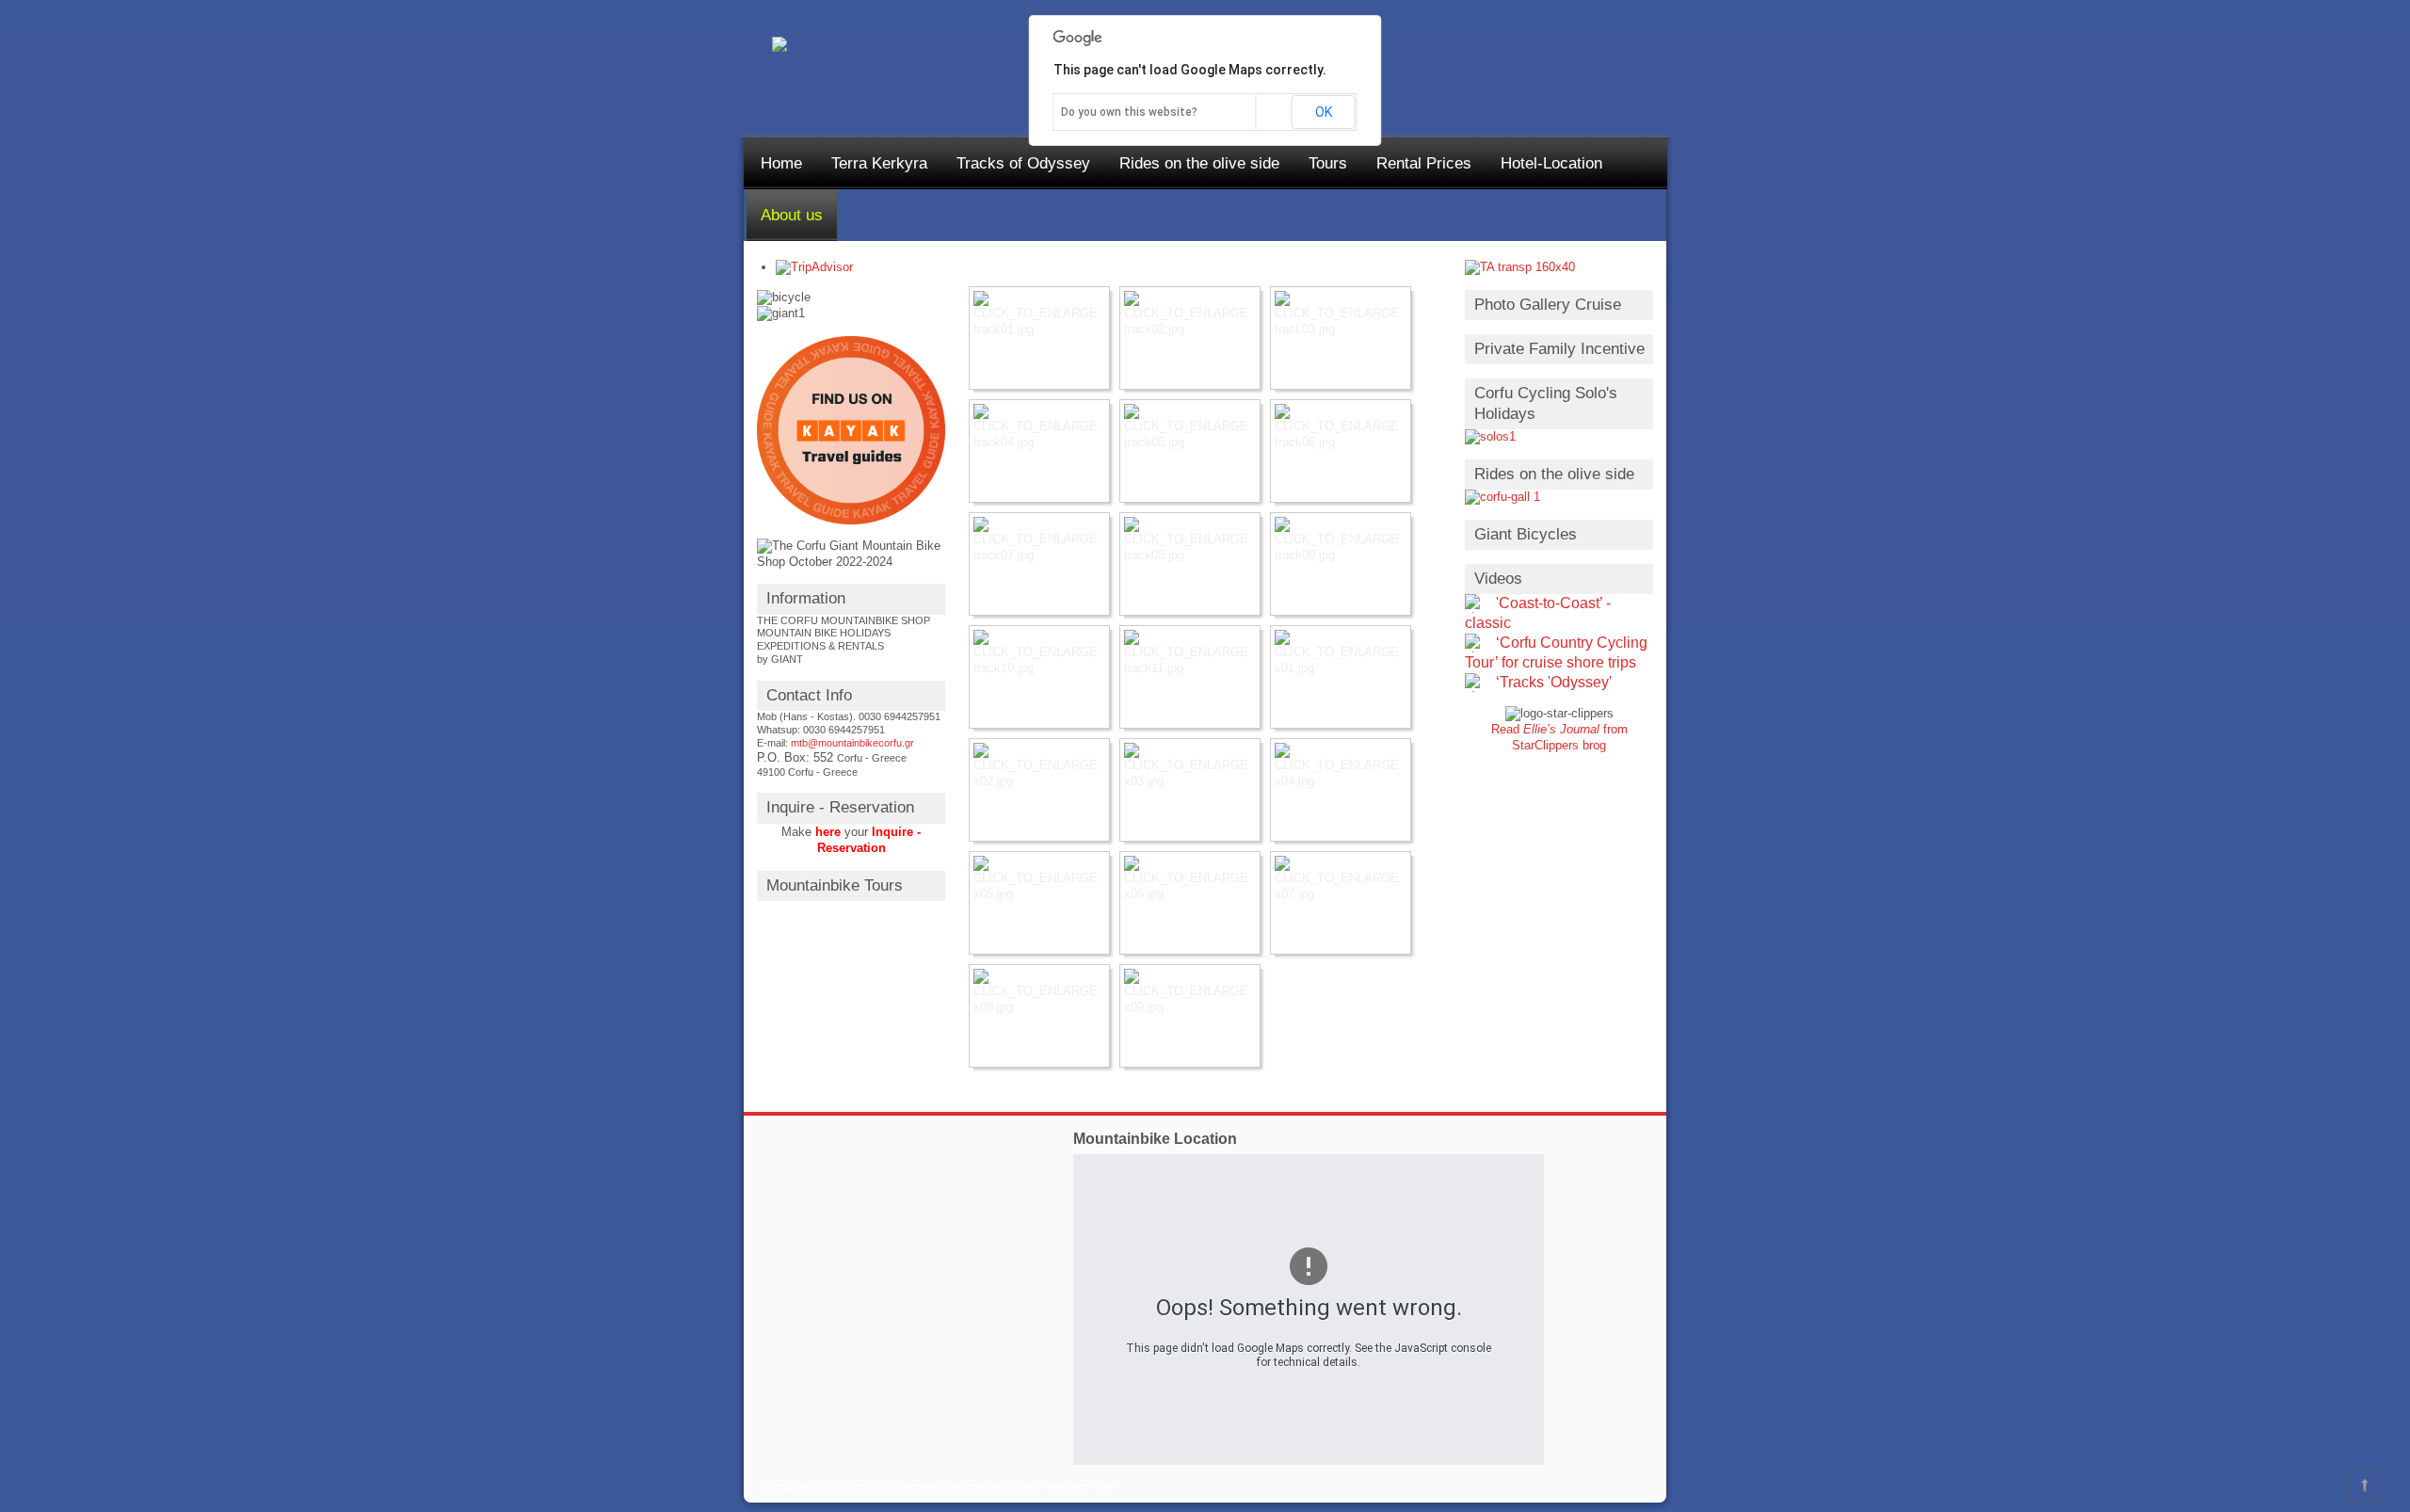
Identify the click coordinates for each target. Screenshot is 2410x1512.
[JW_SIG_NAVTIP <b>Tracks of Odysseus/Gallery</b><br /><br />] (1039, 338)
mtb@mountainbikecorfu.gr (852, 743)
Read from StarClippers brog (1559, 737)
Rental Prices (1424, 163)
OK (1324, 112)
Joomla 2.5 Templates (893, 1487)
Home (781, 163)
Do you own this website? (1129, 112)
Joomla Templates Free (1060, 1487)
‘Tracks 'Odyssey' (1554, 682)
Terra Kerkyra (879, 163)
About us (792, 215)
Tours (1328, 163)
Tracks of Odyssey (1023, 163)
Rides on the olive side (1199, 163)
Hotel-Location (1551, 163)
